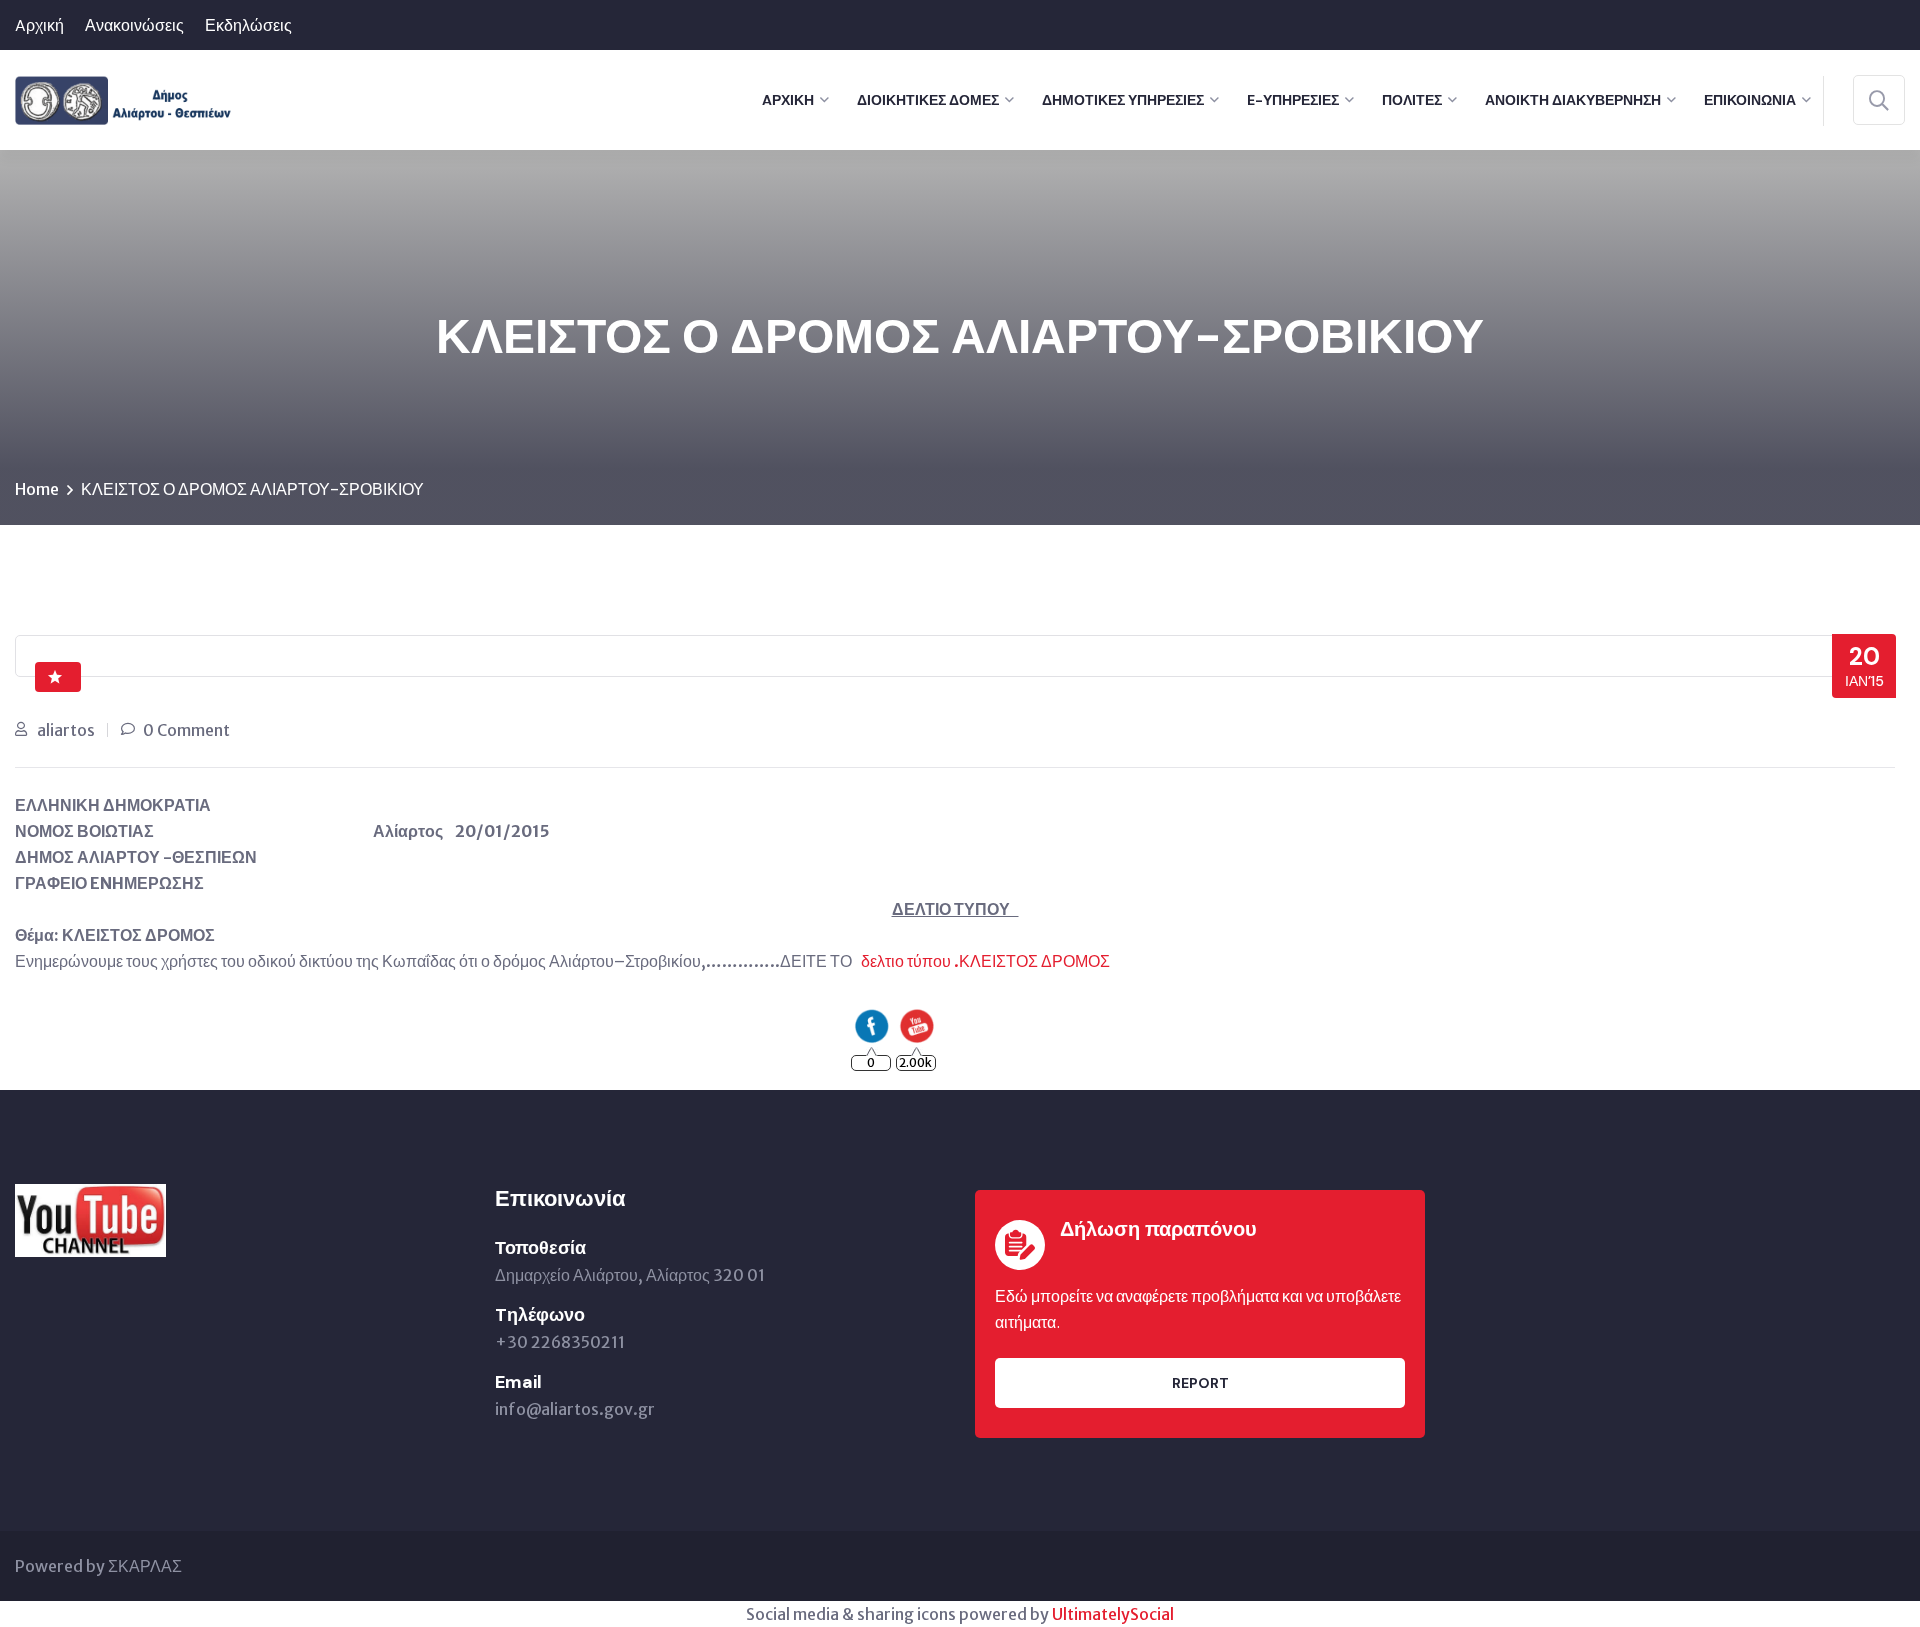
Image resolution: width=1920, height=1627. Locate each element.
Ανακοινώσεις (134, 25)
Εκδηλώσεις (248, 25)
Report (1200, 1383)
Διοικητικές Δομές (928, 100)
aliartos (66, 730)
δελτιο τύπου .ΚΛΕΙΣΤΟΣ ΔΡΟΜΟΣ (985, 961)
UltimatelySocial (1113, 1614)
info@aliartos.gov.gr (575, 1409)
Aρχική (39, 25)
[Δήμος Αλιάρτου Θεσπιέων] (123, 98)
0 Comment (186, 730)
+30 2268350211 (560, 1342)
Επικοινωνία (1750, 100)
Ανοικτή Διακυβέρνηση (1573, 100)
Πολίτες (1412, 100)
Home (37, 489)
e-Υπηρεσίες (1293, 100)
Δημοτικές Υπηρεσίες (1123, 100)
